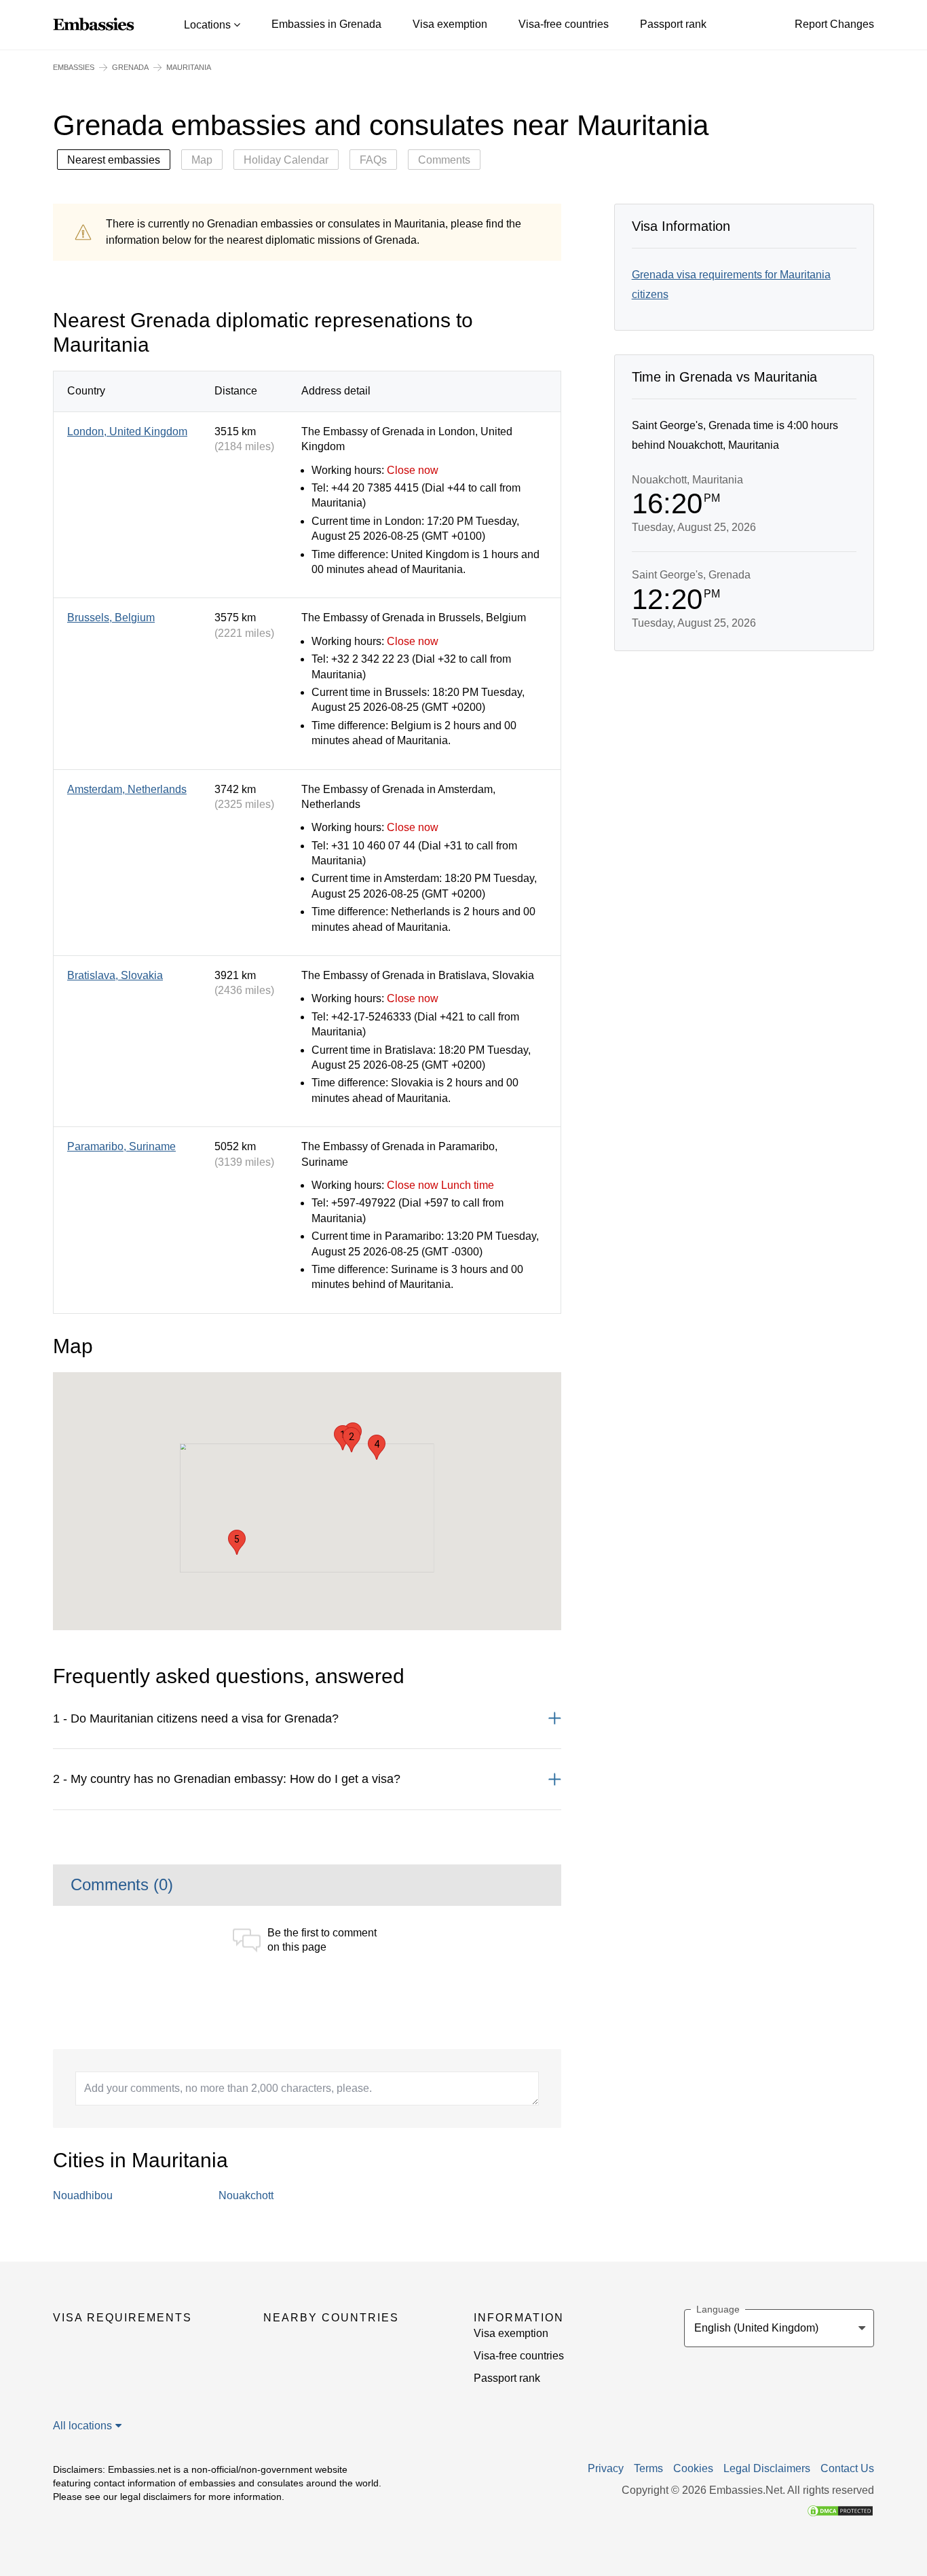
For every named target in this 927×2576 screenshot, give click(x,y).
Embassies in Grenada (326, 24)
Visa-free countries (564, 24)
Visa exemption (450, 24)
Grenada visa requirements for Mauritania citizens (731, 284)
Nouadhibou (83, 2195)
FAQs (373, 160)
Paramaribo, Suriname (121, 1146)
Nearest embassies (114, 160)
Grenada (130, 67)
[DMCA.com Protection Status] (840, 2510)
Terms (648, 2469)
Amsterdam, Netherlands (127, 789)
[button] (352, 1440)
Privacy (606, 2469)
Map (202, 160)
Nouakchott (246, 2195)
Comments (444, 160)
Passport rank (673, 24)
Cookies (693, 2469)
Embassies (74, 67)
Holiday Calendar (286, 160)
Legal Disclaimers (767, 2469)
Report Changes (834, 24)
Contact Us (847, 2469)
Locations (209, 25)
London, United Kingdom (127, 431)
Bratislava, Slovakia (115, 975)
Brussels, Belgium (111, 618)
